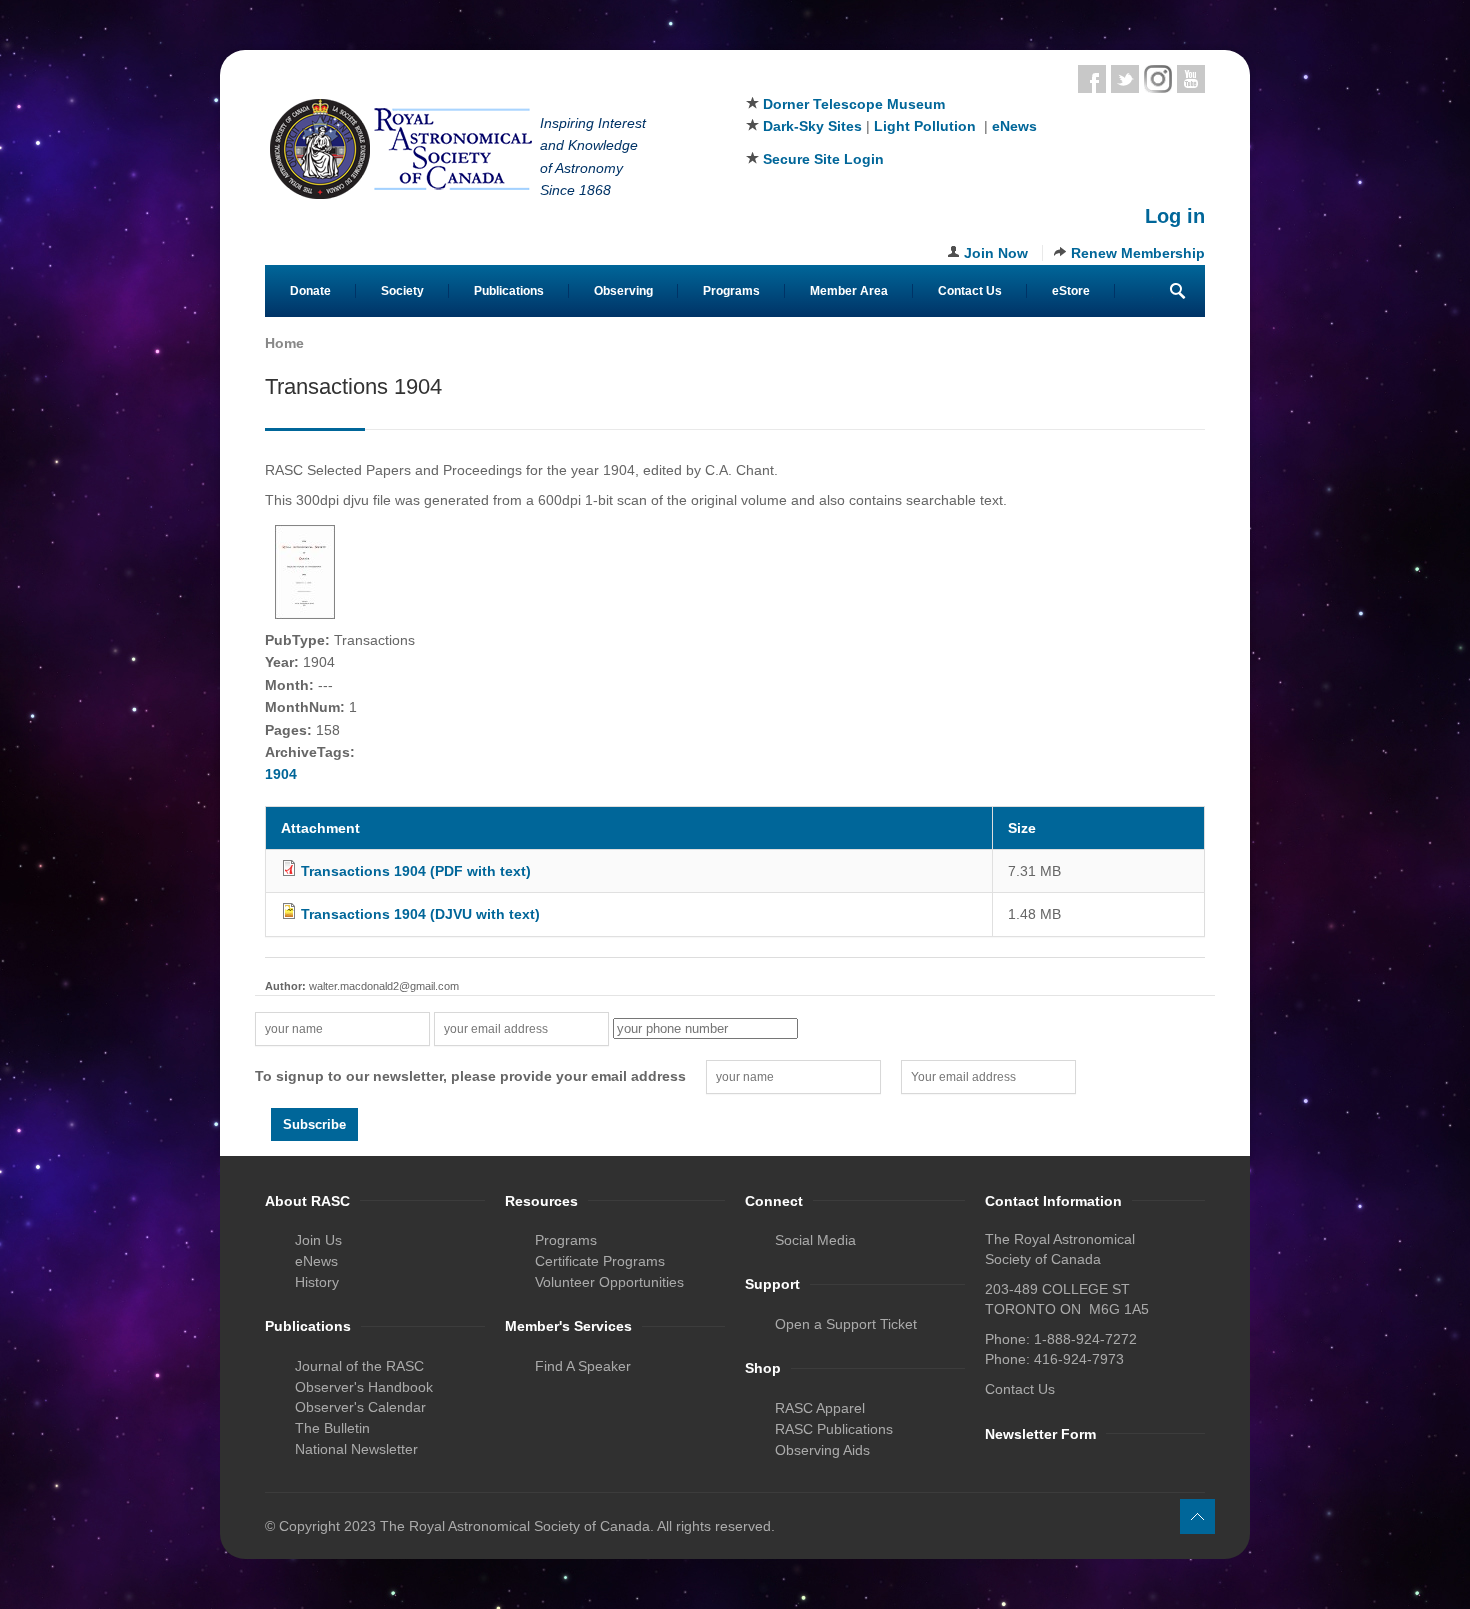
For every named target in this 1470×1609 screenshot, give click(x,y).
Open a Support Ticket (846, 1324)
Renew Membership (1138, 253)
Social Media (815, 1240)
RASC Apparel (820, 1408)
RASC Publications (834, 1429)
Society (402, 291)
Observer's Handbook (364, 1387)
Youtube (1191, 79)
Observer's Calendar (360, 1407)
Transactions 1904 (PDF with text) (416, 871)
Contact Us (970, 291)
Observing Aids (822, 1450)
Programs (731, 291)
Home (284, 343)
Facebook (1092, 79)
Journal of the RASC (359, 1366)
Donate (310, 291)
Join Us (318, 1240)
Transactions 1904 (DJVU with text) (420, 914)
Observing (623, 291)
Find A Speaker (583, 1366)
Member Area (849, 291)
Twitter (1125, 79)
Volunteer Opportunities (609, 1282)
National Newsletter (356, 1449)
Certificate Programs (600, 1261)
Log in (1175, 216)
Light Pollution (925, 126)
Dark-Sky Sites (812, 126)
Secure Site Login (823, 159)
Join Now (996, 253)
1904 (281, 774)
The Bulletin (332, 1428)
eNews (1014, 126)
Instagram (1158, 79)
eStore (1071, 291)
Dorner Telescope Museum (854, 104)
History (317, 1282)
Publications (509, 291)
